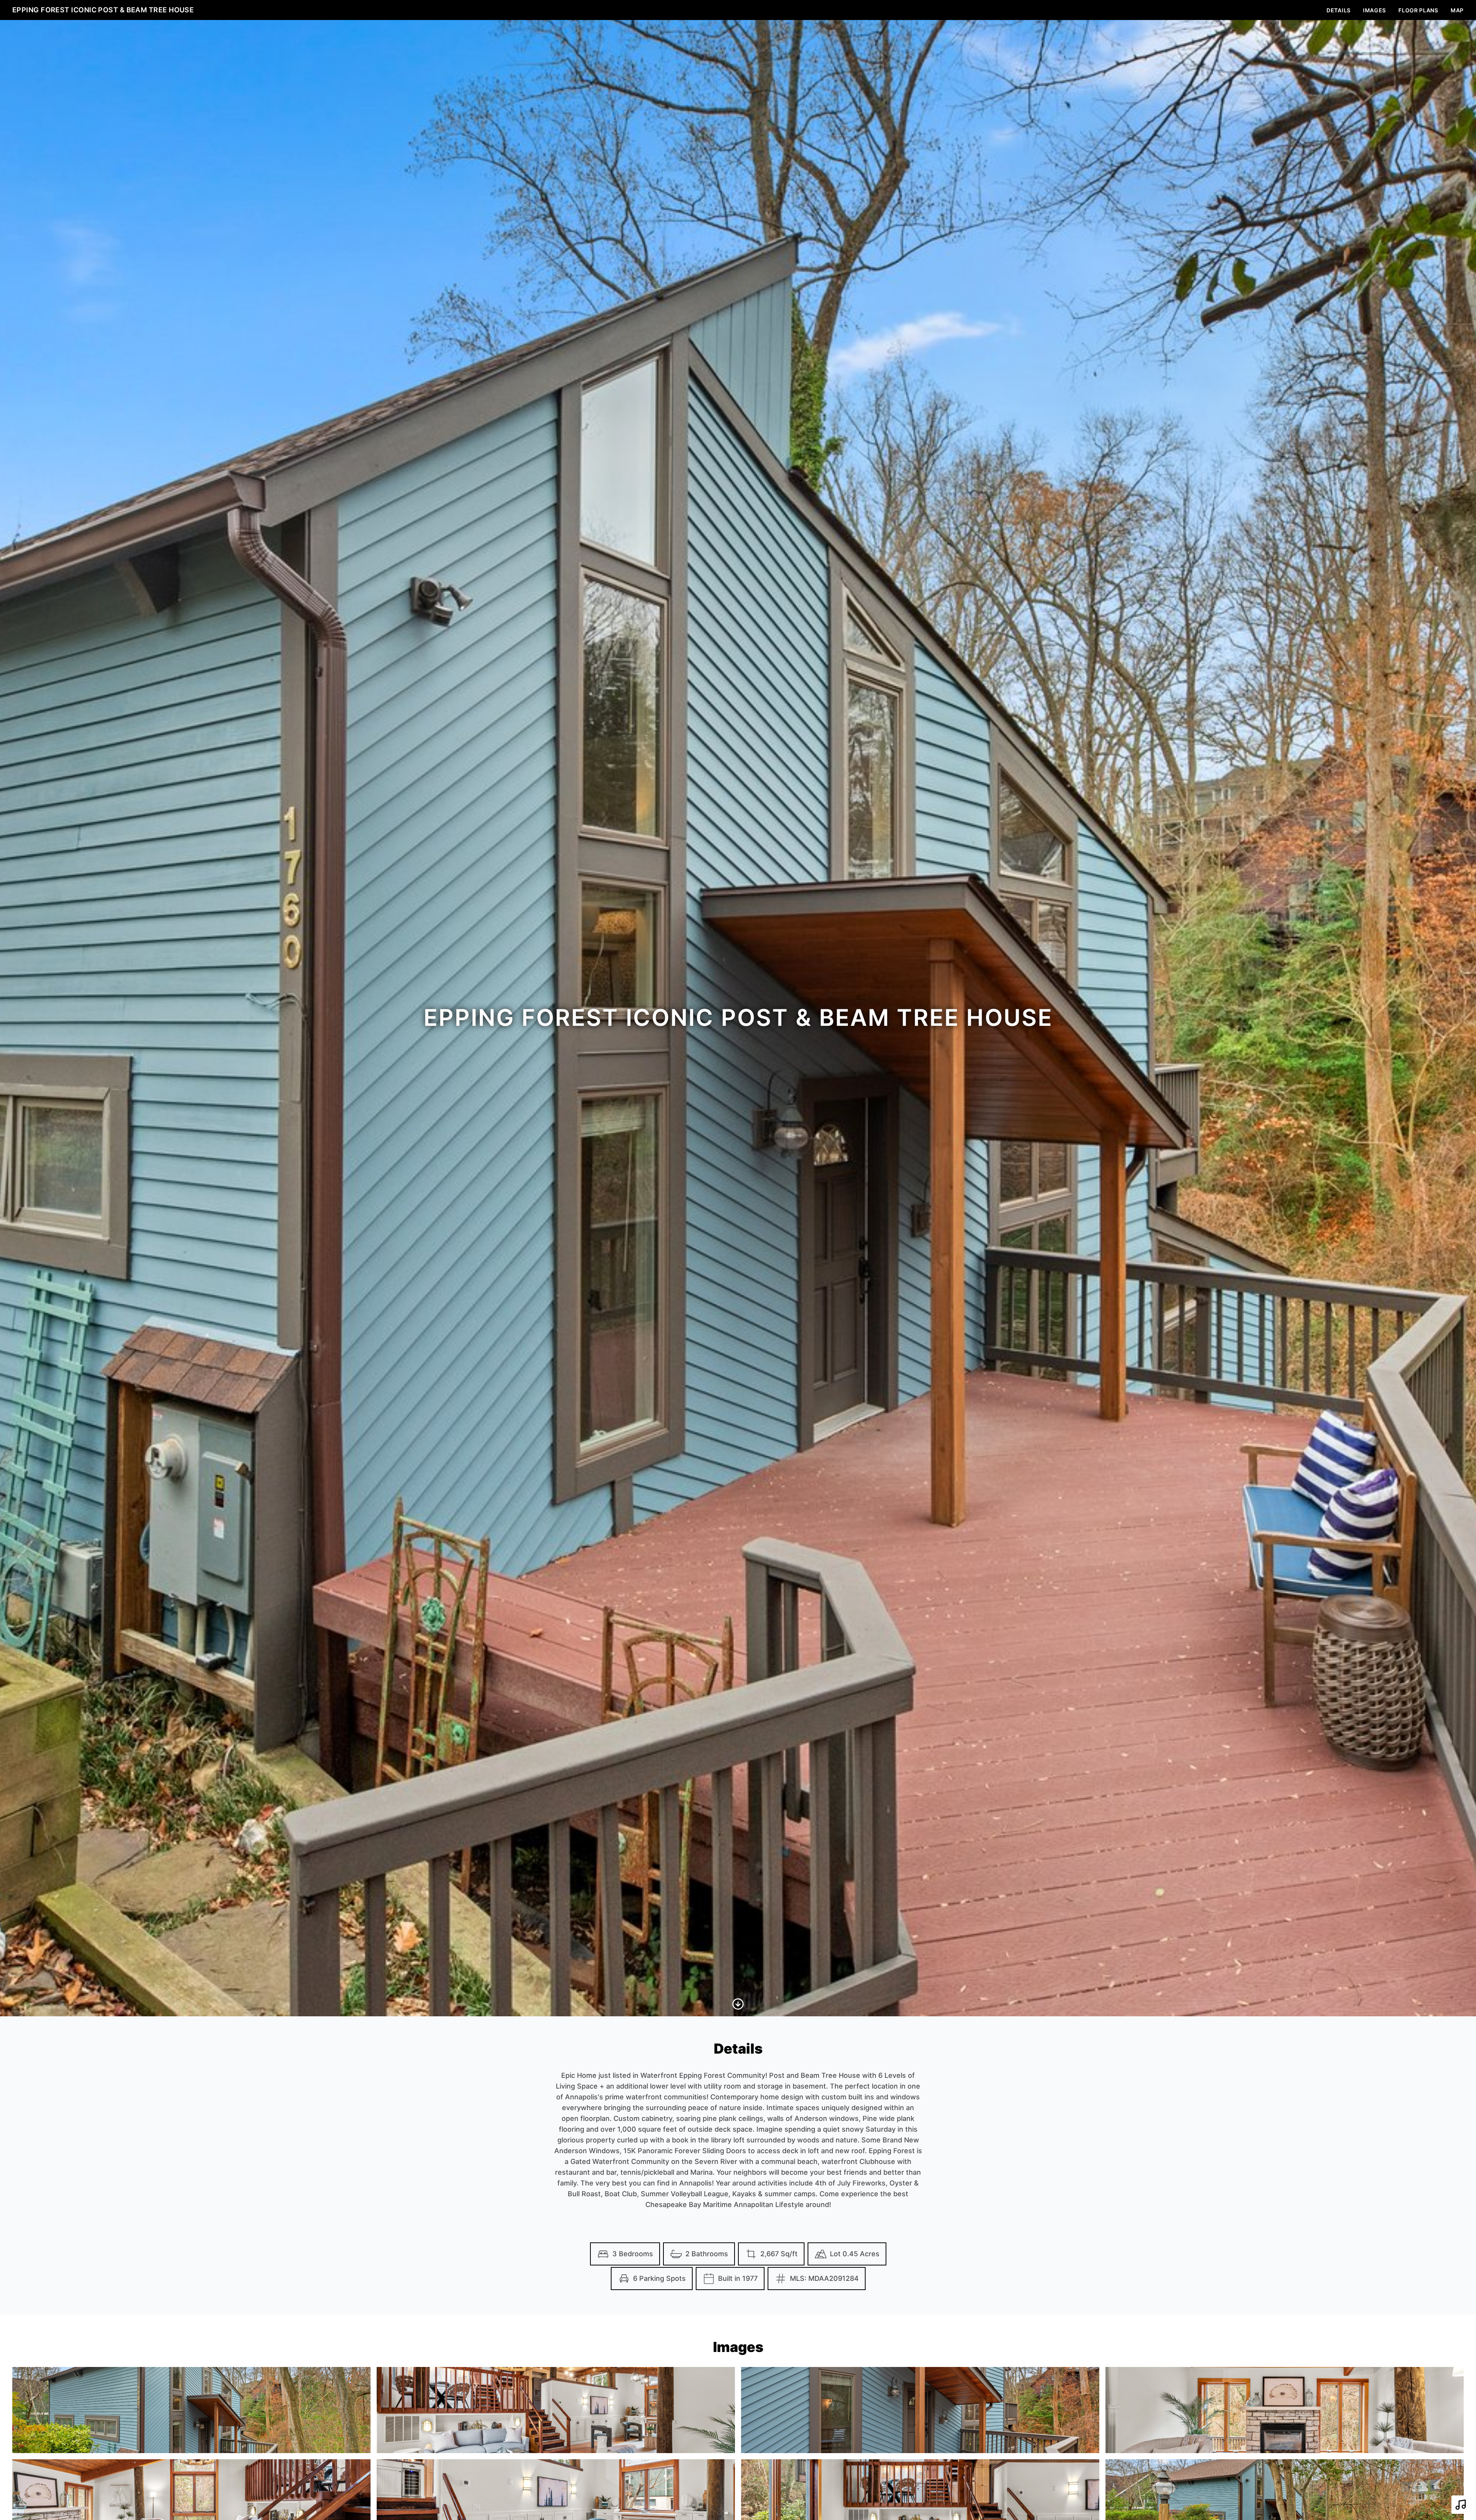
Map (1457, 10)
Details (1339, 10)
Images (1375, 10)
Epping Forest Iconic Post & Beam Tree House (103, 10)
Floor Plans (1418, 10)
